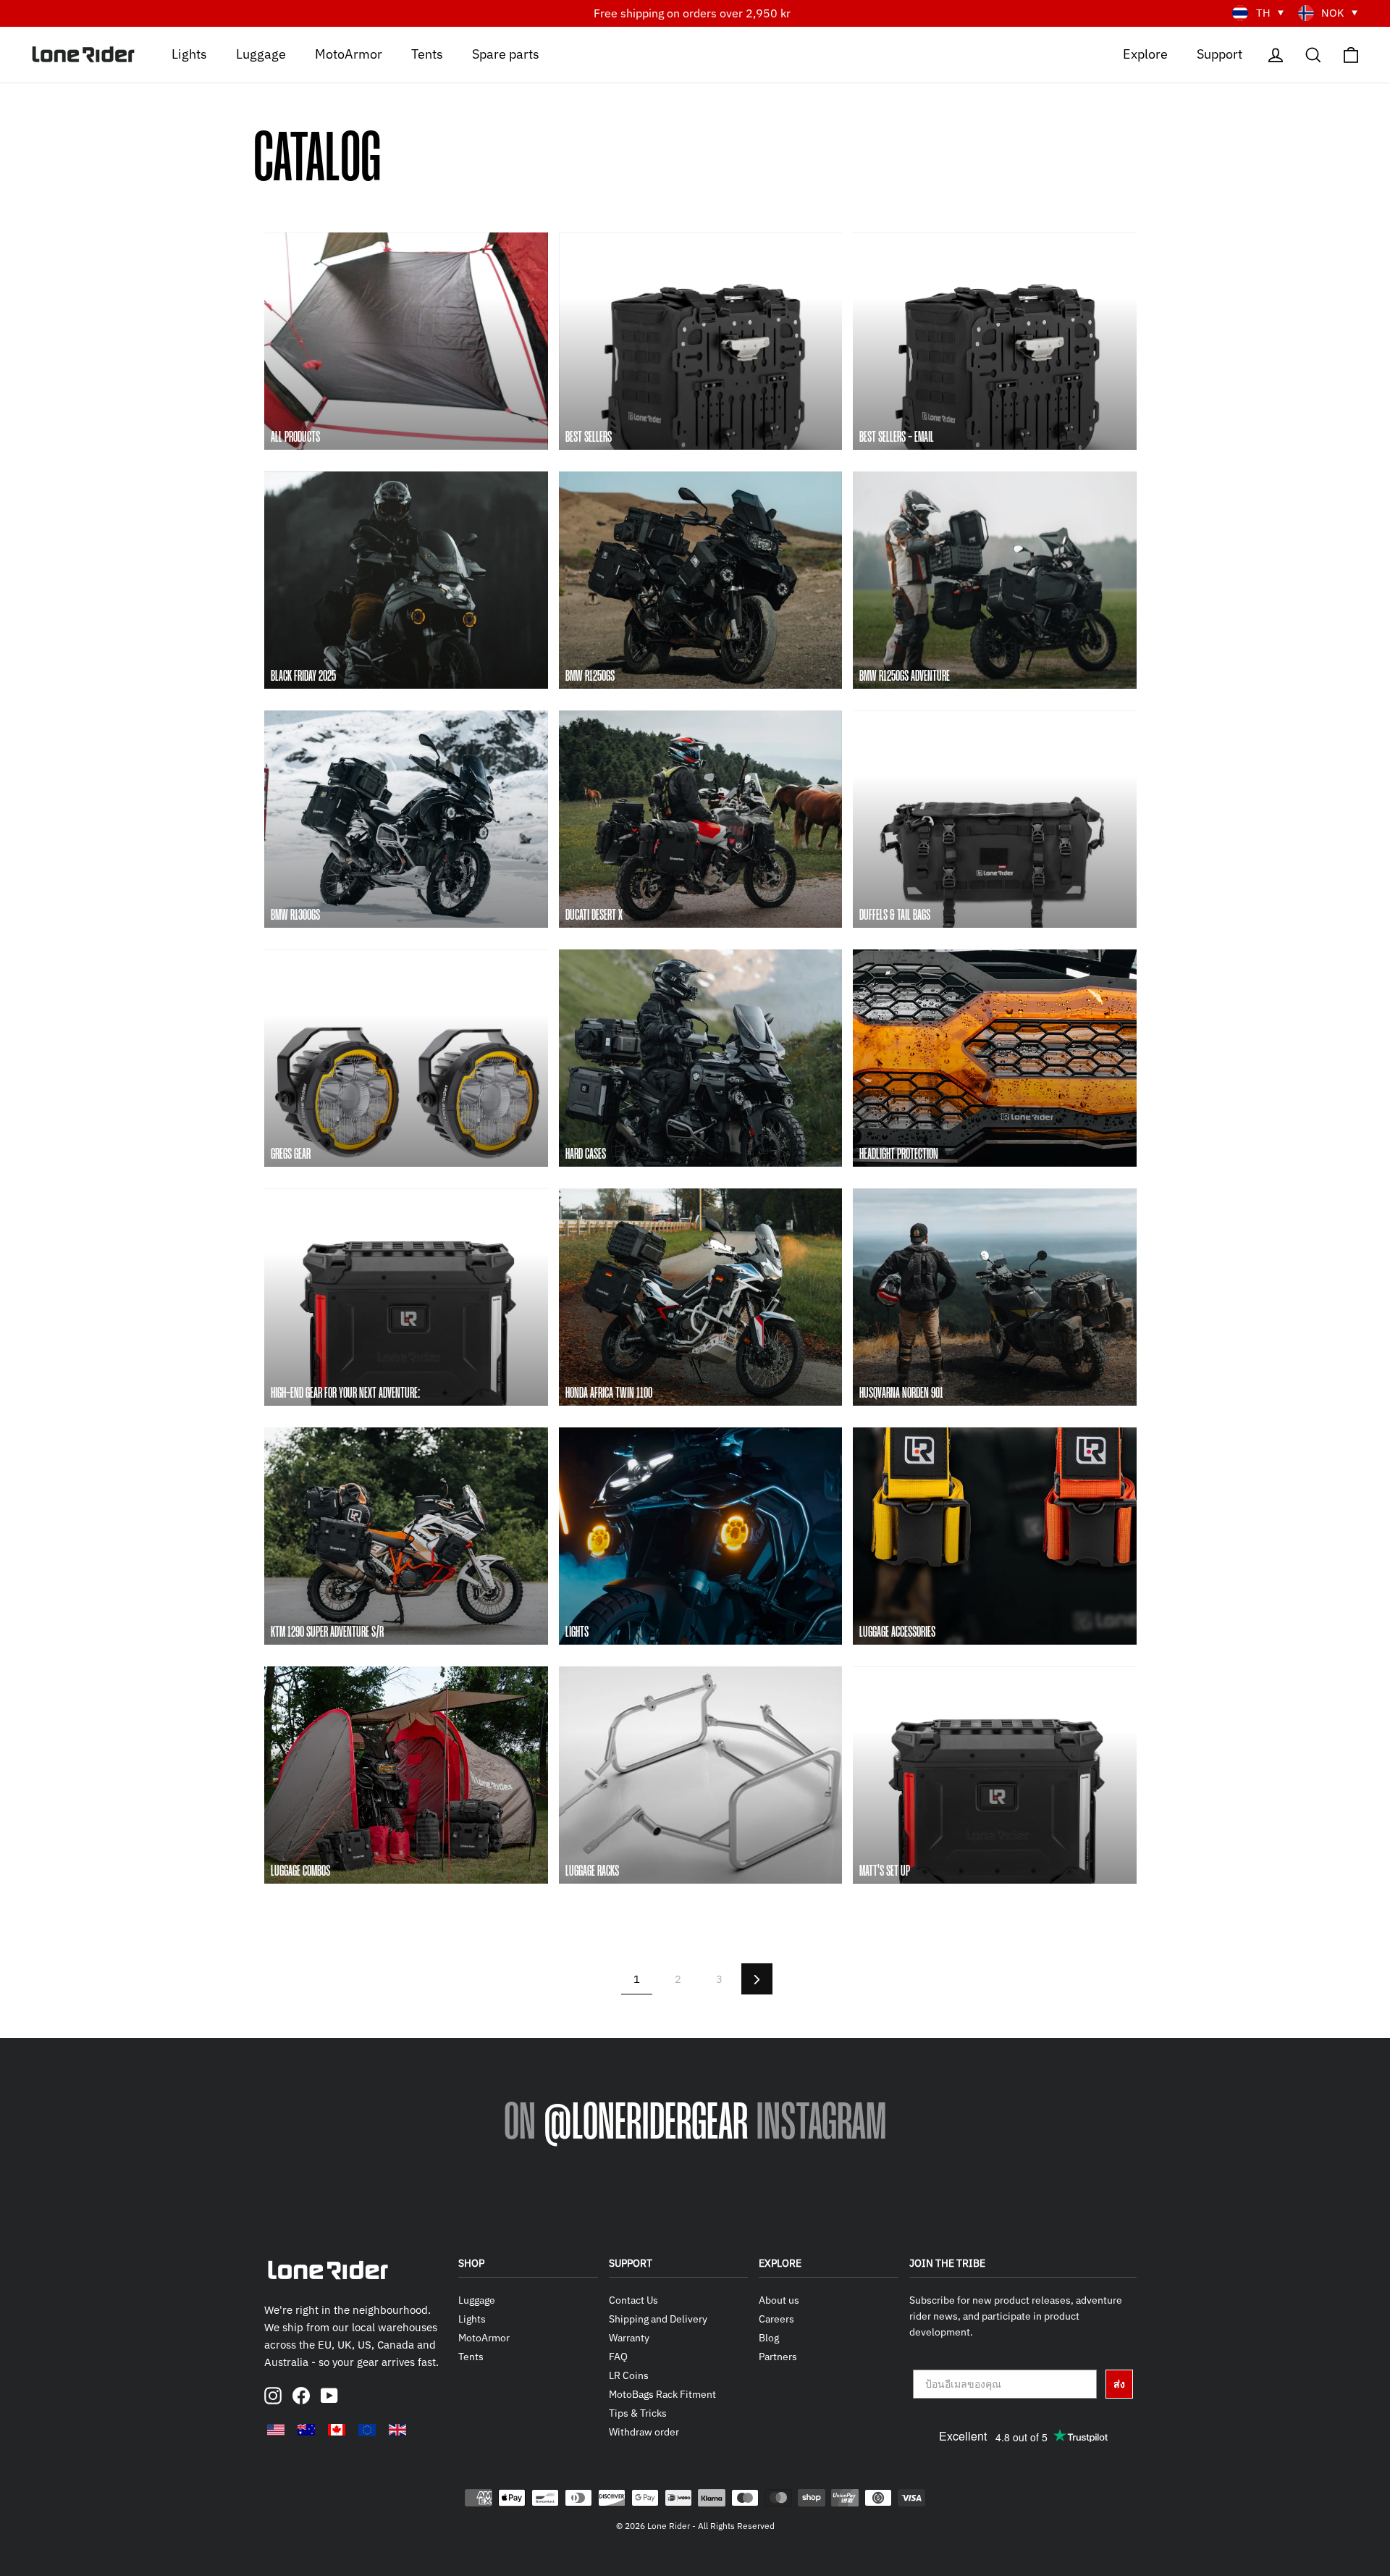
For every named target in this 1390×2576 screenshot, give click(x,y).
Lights (189, 53)
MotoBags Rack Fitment (662, 2394)
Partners (778, 2357)
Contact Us (633, 2300)
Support (1220, 53)
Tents (427, 53)
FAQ (618, 2357)
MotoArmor (349, 53)
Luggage (261, 53)
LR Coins (629, 2375)
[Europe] (367, 2430)
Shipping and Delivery (658, 2319)
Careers (776, 2319)
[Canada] (337, 2430)
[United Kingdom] (397, 2430)
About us (779, 2300)
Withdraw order (644, 2432)
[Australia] (306, 2430)
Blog (769, 2338)
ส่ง (1119, 2384)
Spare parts (506, 53)
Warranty (629, 2338)
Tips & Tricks (638, 2413)
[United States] (276, 2430)
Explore (1145, 53)
